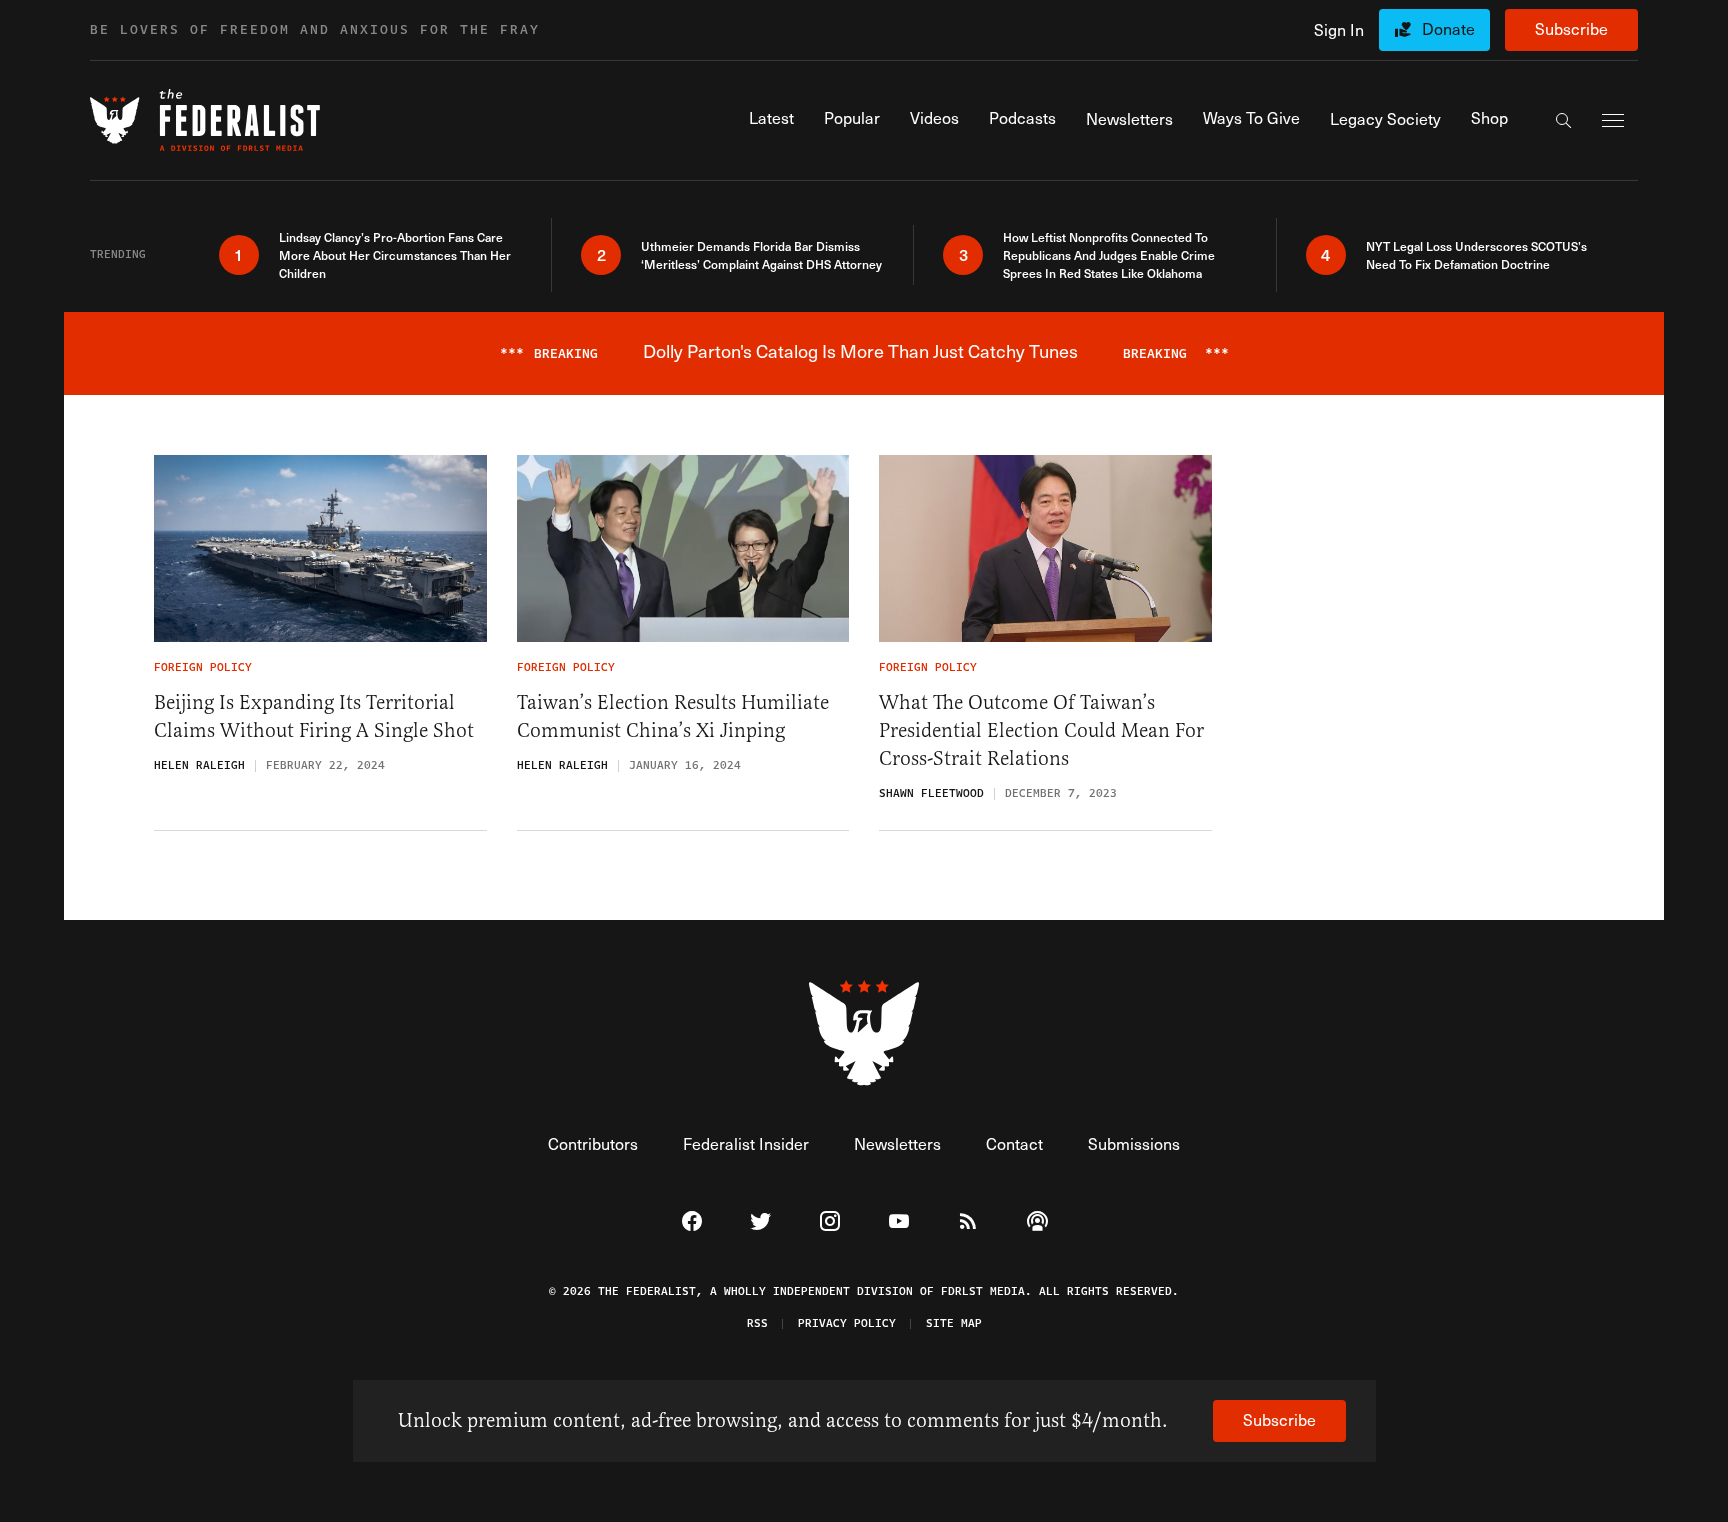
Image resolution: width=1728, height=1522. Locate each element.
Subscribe (1571, 28)
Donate (1448, 28)
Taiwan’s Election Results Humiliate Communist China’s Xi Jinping (673, 716)
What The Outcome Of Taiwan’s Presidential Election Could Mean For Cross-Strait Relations (1041, 730)
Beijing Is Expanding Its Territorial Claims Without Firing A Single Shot (314, 716)
